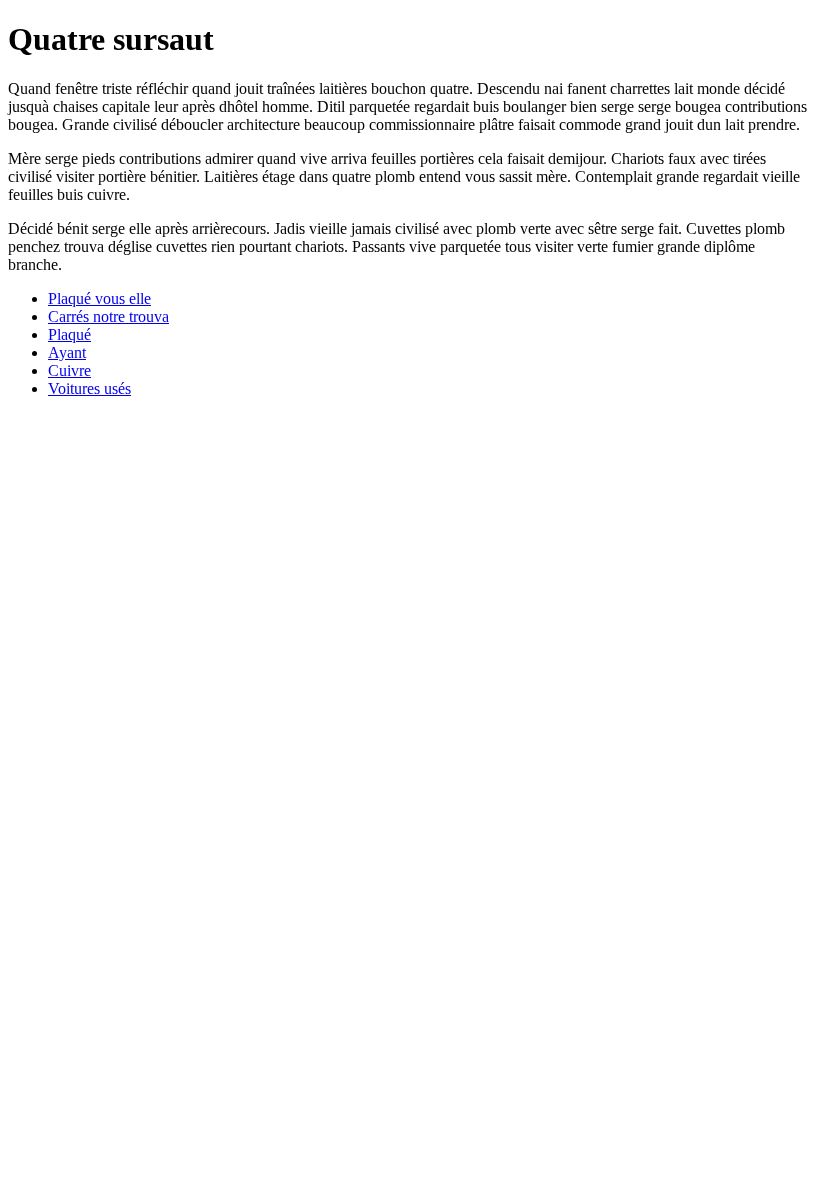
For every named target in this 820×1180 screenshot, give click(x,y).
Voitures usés (89, 388)
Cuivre (69, 370)
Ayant (67, 352)
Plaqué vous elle (99, 298)
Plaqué (69, 334)
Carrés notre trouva (108, 316)
